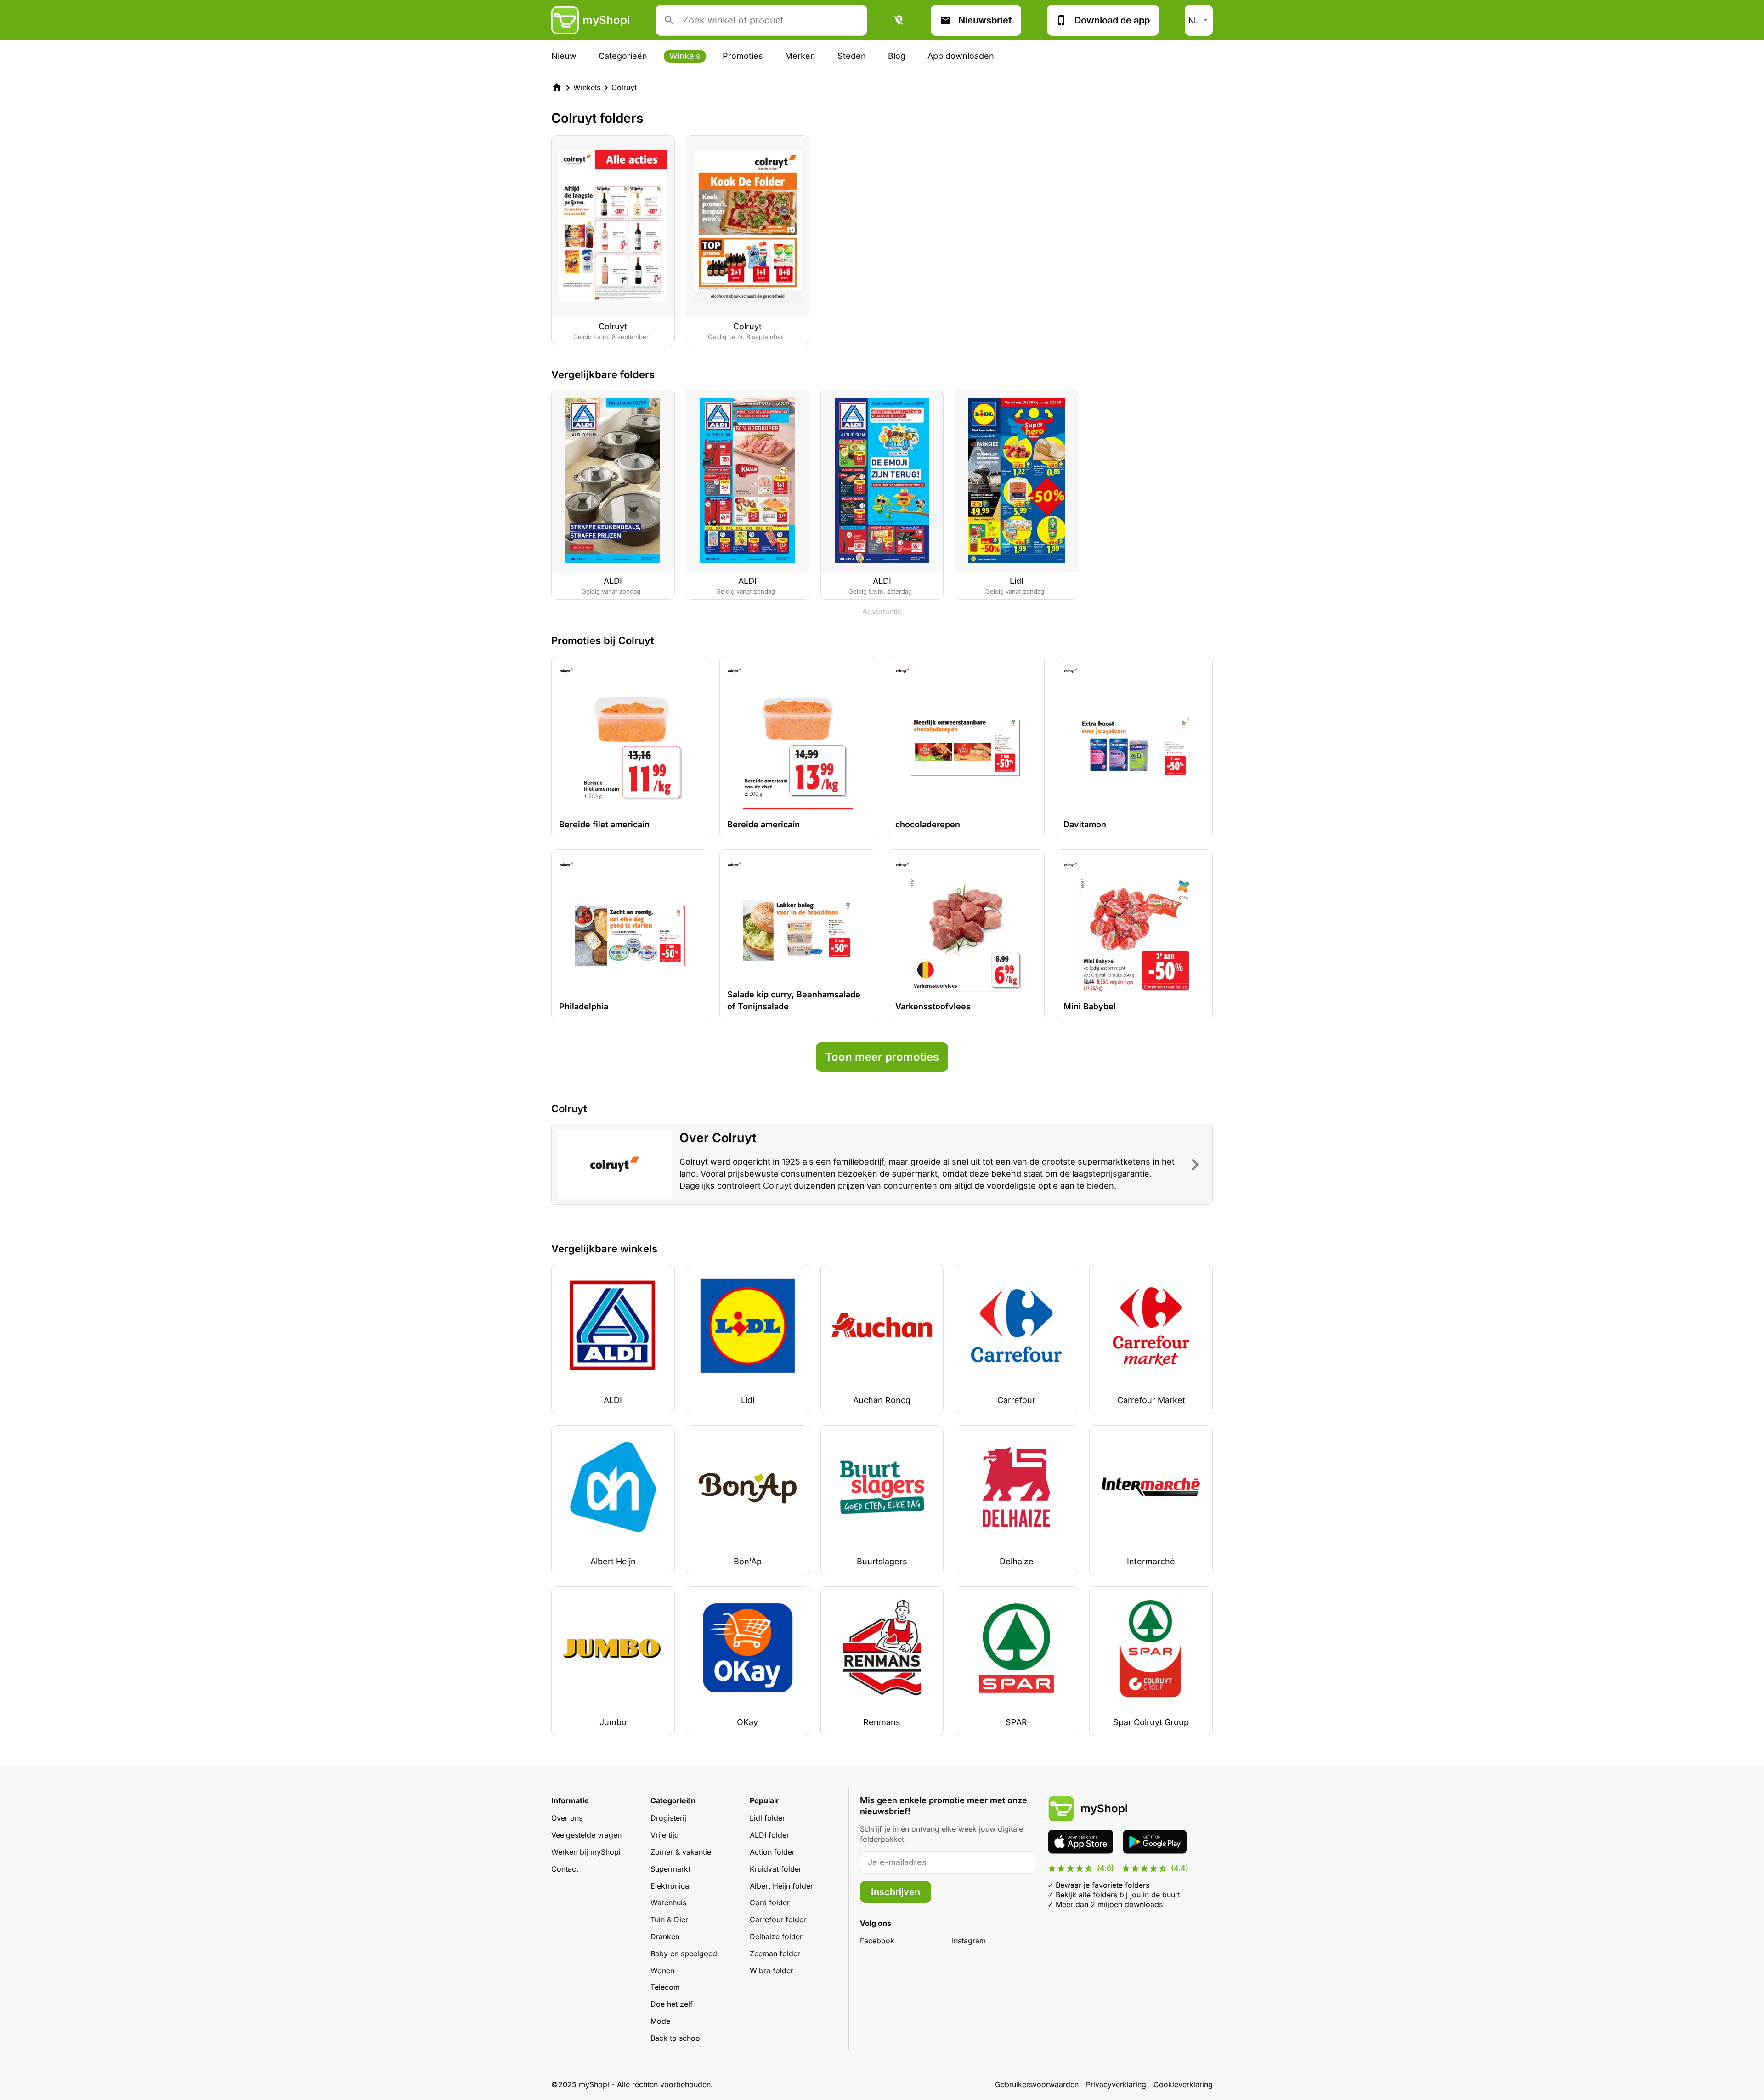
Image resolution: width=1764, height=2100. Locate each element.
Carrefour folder (778, 1919)
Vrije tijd (665, 1835)
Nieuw (564, 56)
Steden (852, 56)
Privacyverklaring (1116, 2084)
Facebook (877, 1941)
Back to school (676, 2038)
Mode (660, 2021)
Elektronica (670, 1886)
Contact (565, 1869)
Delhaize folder (776, 1936)
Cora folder (770, 1902)
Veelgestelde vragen (586, 1835)
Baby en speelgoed (684, 1953)
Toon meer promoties (882, 1057)
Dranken (665, 1936)
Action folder (772, 1852)
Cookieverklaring (1183, 2084)
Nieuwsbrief (985, 20)
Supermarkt (670, 1869)
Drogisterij (668, 1818)
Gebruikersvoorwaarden (1037, 2084)
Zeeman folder (775, 1953)
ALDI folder (769, 1835)
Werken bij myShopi (586, 1852)
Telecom (665, 1987)
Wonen (662, 1970)
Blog (897, 56)
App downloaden (961, 56)
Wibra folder (772, 1970)
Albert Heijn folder (781, 1886)
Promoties (743, 56)
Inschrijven (896, 1892)
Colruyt (624, 87)
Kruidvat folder (776, 1869)
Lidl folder (767, 1818)
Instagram (969, 1941)
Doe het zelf (672, 2004)
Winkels (685, 56)
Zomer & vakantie (681, 1852)
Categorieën (623, 56)
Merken (800, 56)
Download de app (1112, 20)
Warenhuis (668, 1902)
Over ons (567, 1818)
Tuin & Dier (669, 1919)
